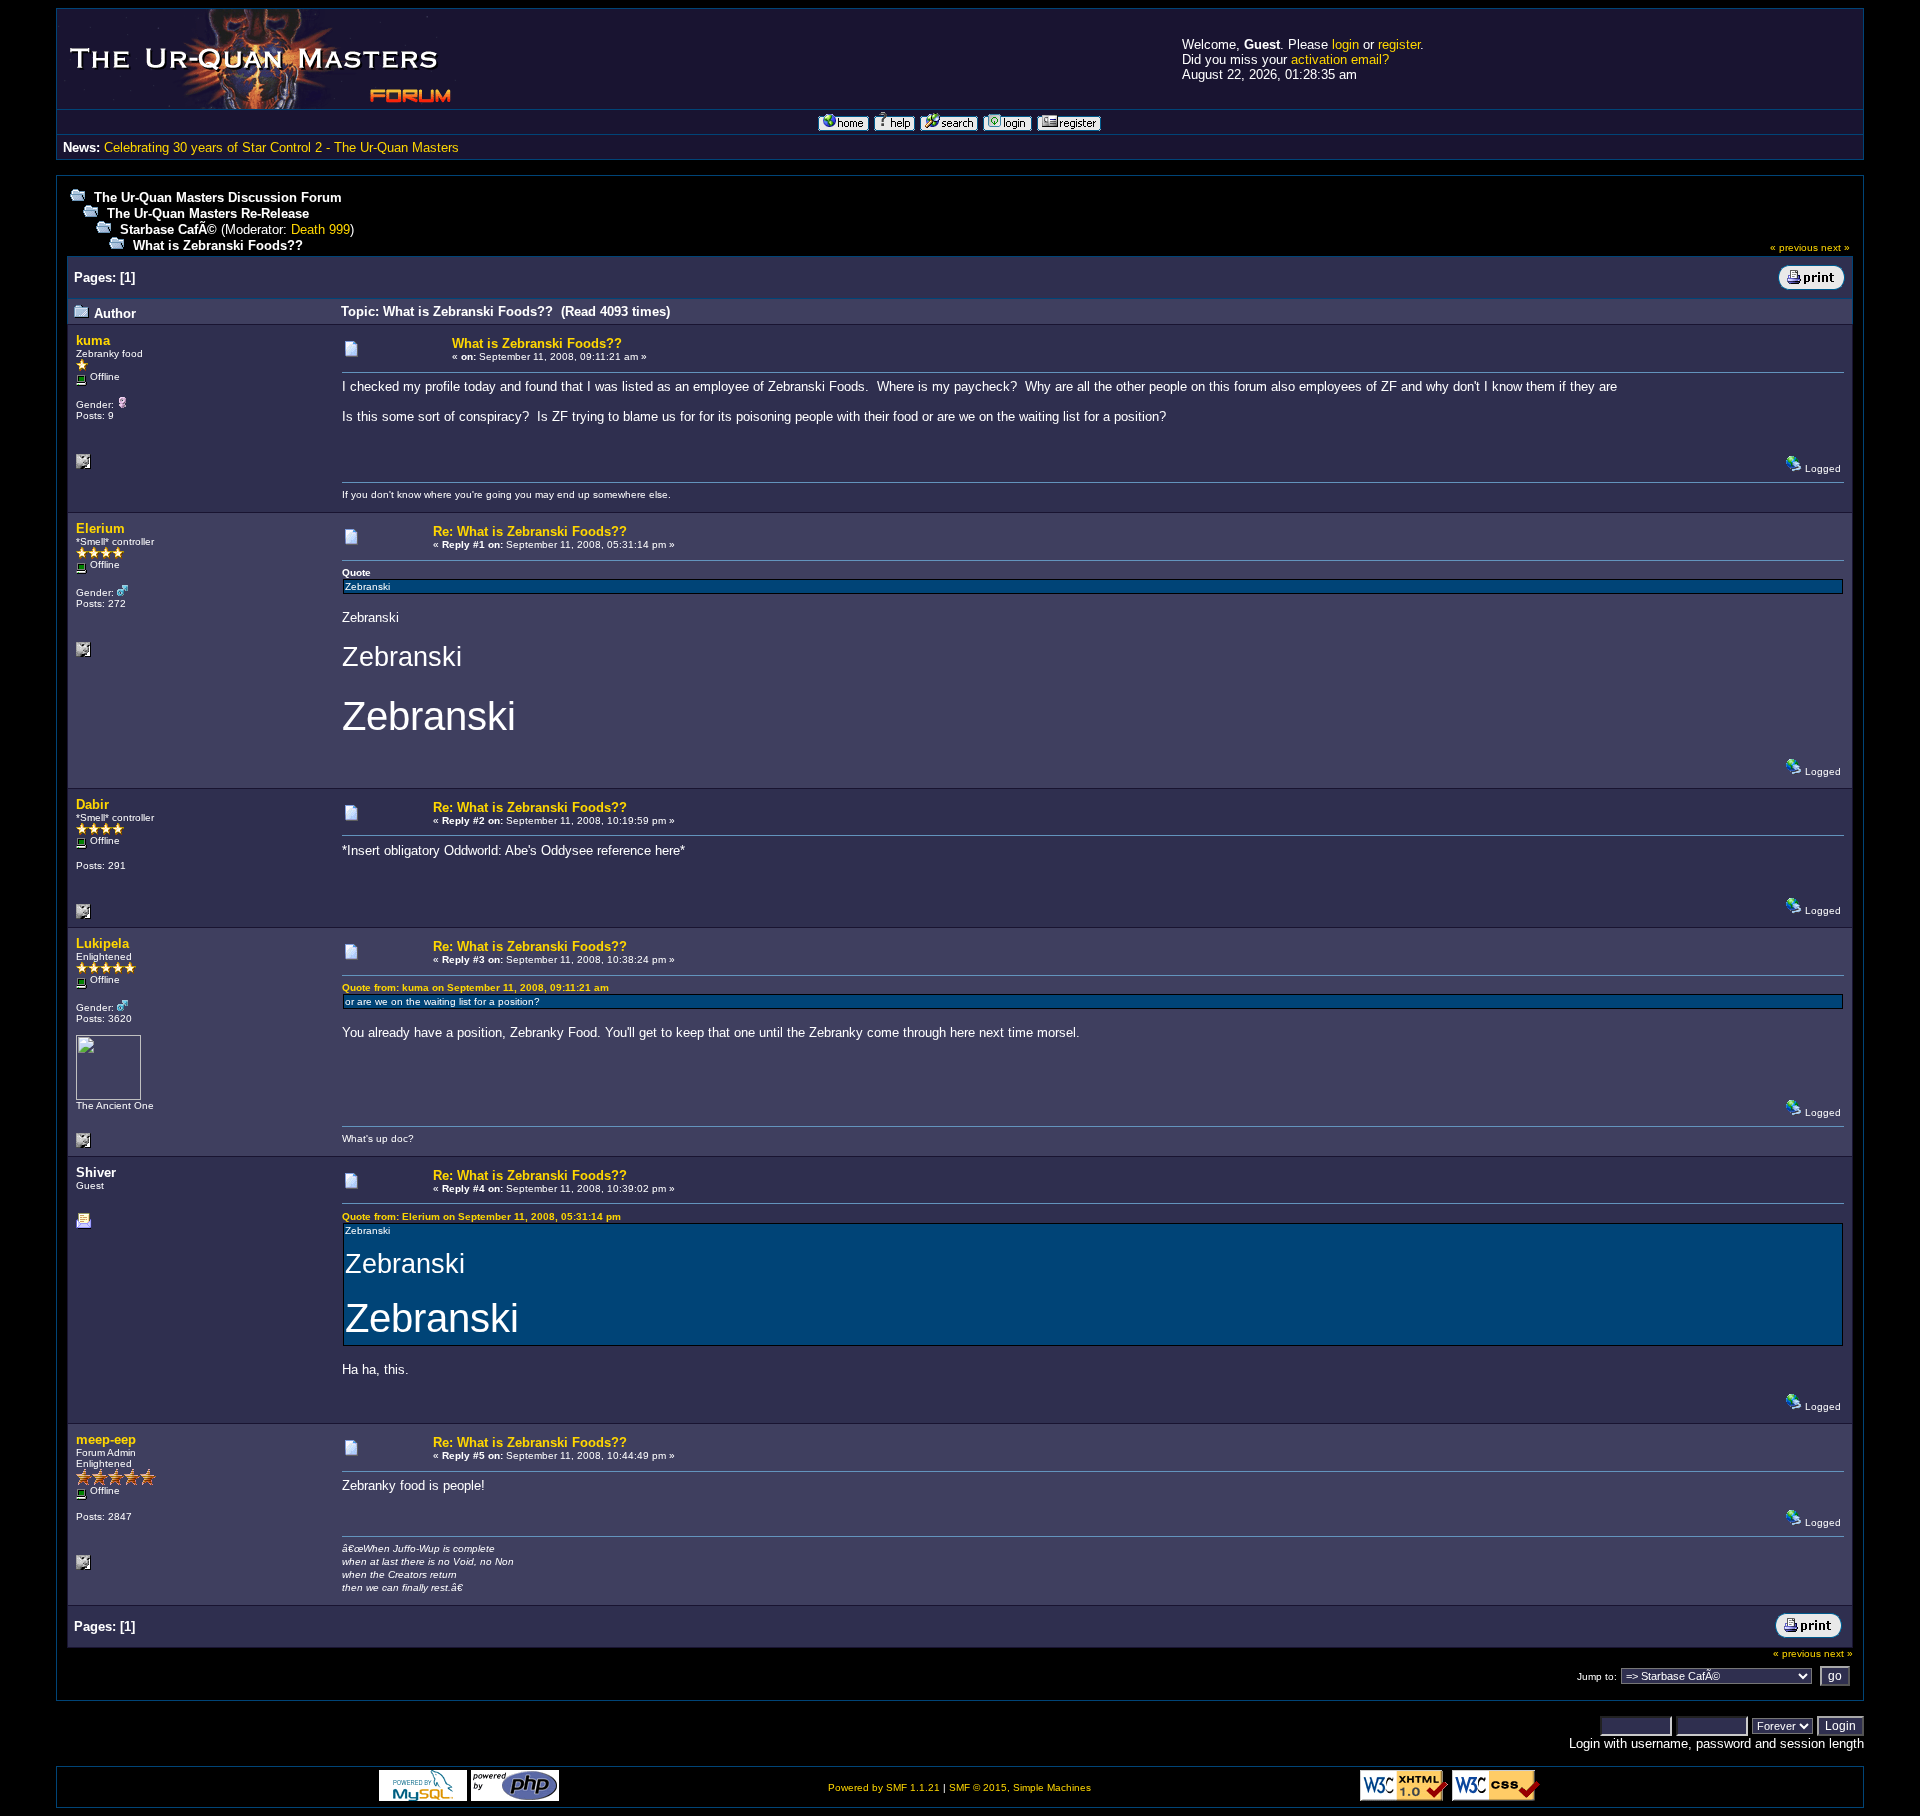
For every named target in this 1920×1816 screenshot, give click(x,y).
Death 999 (320, 229)
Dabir (92, 804)
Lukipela (102, 943)
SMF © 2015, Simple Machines (1020, 1787)
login (1345, 44)
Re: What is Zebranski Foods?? (530, 531)
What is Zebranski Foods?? (218, 245)
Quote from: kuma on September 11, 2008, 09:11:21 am (475, 987)
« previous (1794, 247)
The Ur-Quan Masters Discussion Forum (218, 197)
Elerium (100, 528)
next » (1835, 247)
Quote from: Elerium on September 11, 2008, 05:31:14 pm (481, 1216)
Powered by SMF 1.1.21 (884, 1787)
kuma (93, 340)
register (1399, 44)
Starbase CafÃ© (168, 229)
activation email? (1340, 59)
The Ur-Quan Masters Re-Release (208, 213)
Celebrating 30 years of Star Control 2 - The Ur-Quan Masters (281, 147)
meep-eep (106, 1439)
